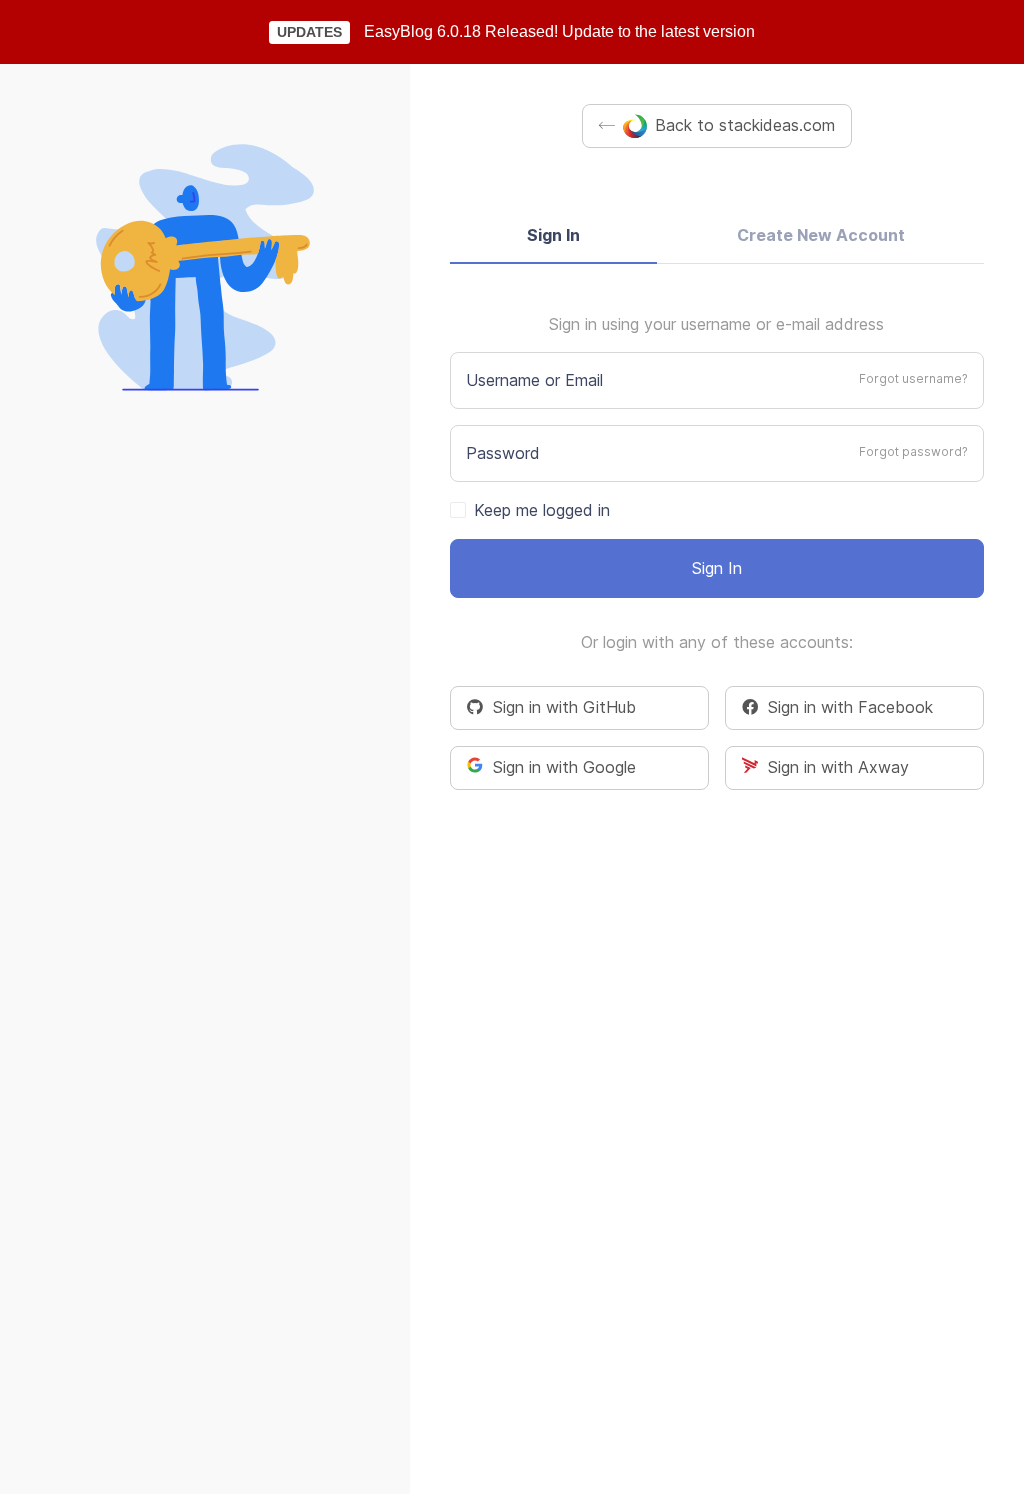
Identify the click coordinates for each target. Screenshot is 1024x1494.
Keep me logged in (542, 510)
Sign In (717, 568)
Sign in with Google (559, 767)
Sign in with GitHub (559, 707)
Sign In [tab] (553, 235)
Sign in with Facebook (845, 707)
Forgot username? (913, 378)
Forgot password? (913, 451)
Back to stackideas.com (745, 125)
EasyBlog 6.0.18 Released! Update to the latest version (559, 31)
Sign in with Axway (833, 767)
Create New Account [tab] (821, 235)
